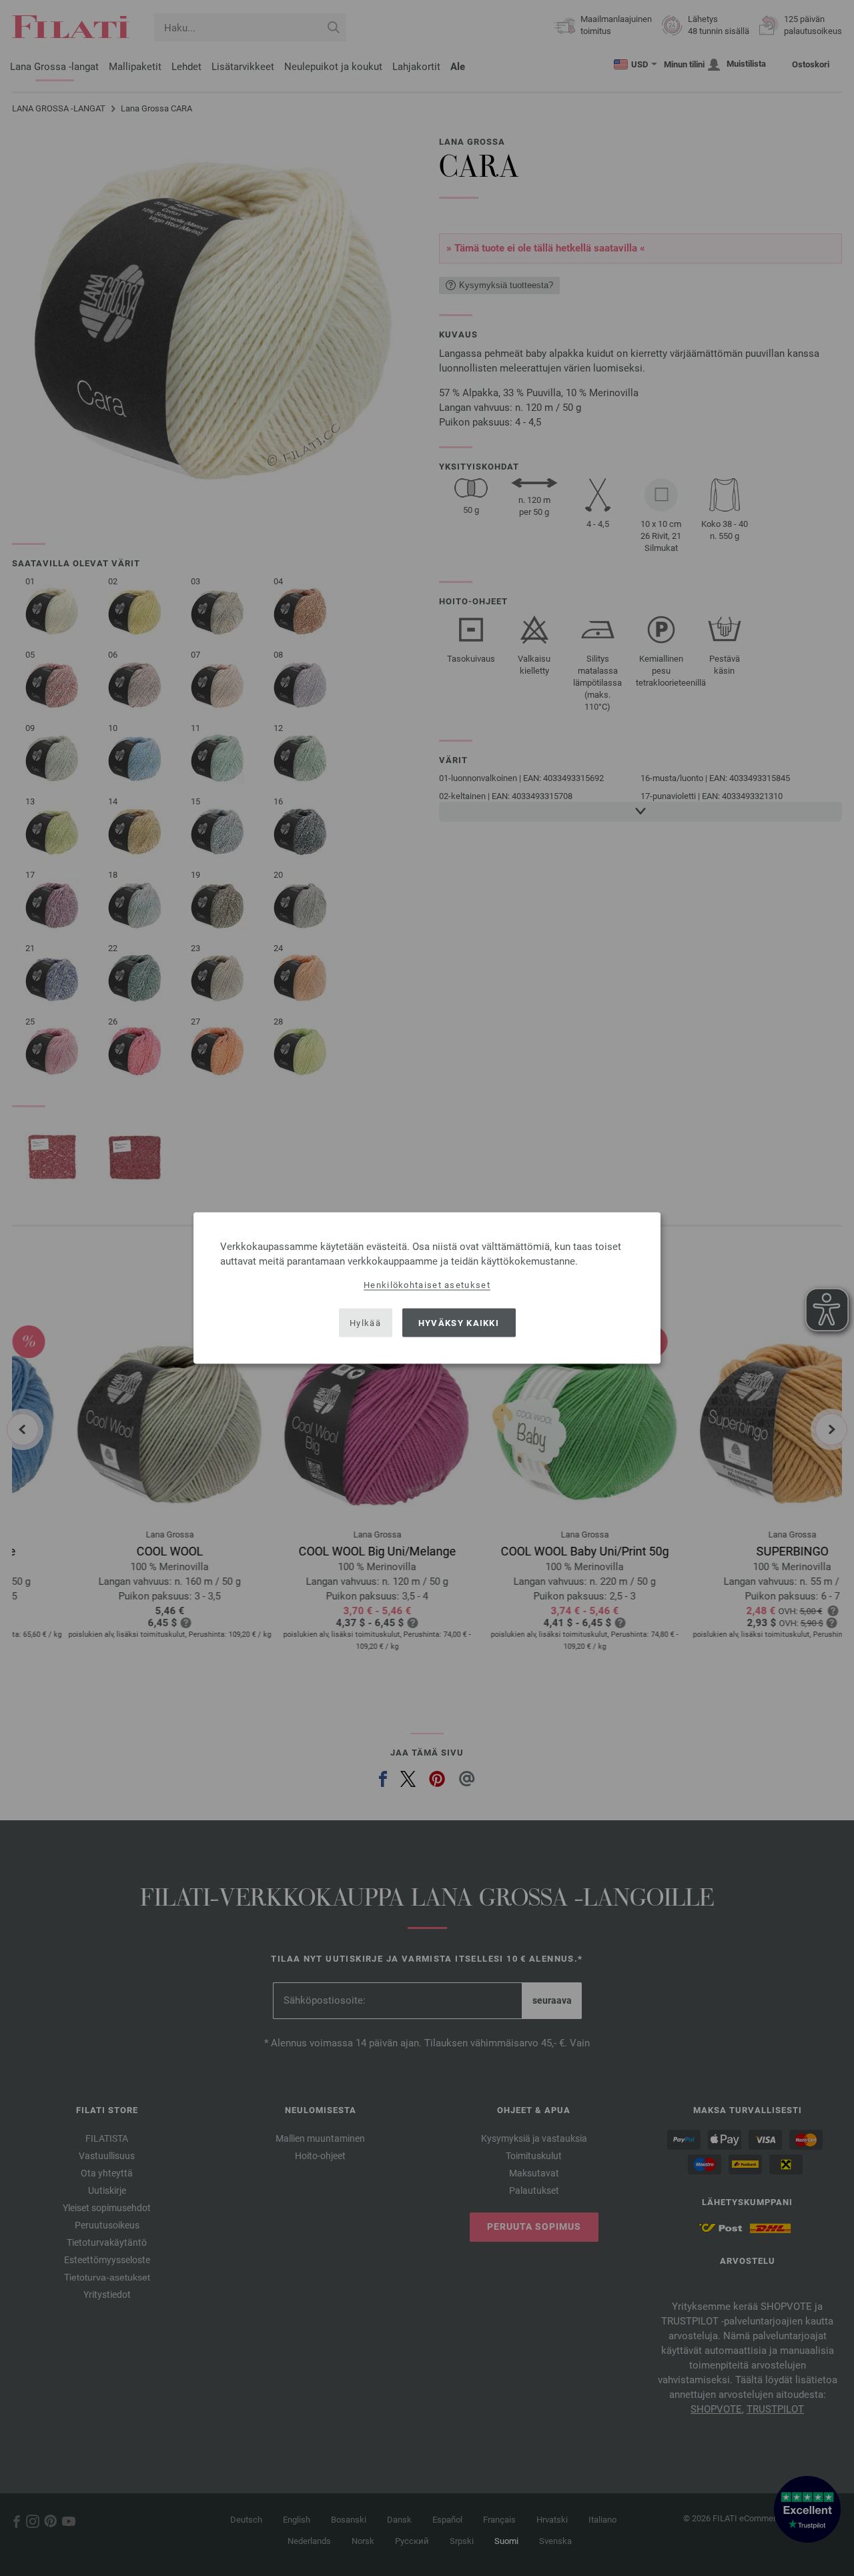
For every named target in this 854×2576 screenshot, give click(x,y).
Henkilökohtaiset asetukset (427, 1285)
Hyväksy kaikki (459, 1322)
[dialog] (427, 1288)
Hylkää (365, 1322)
